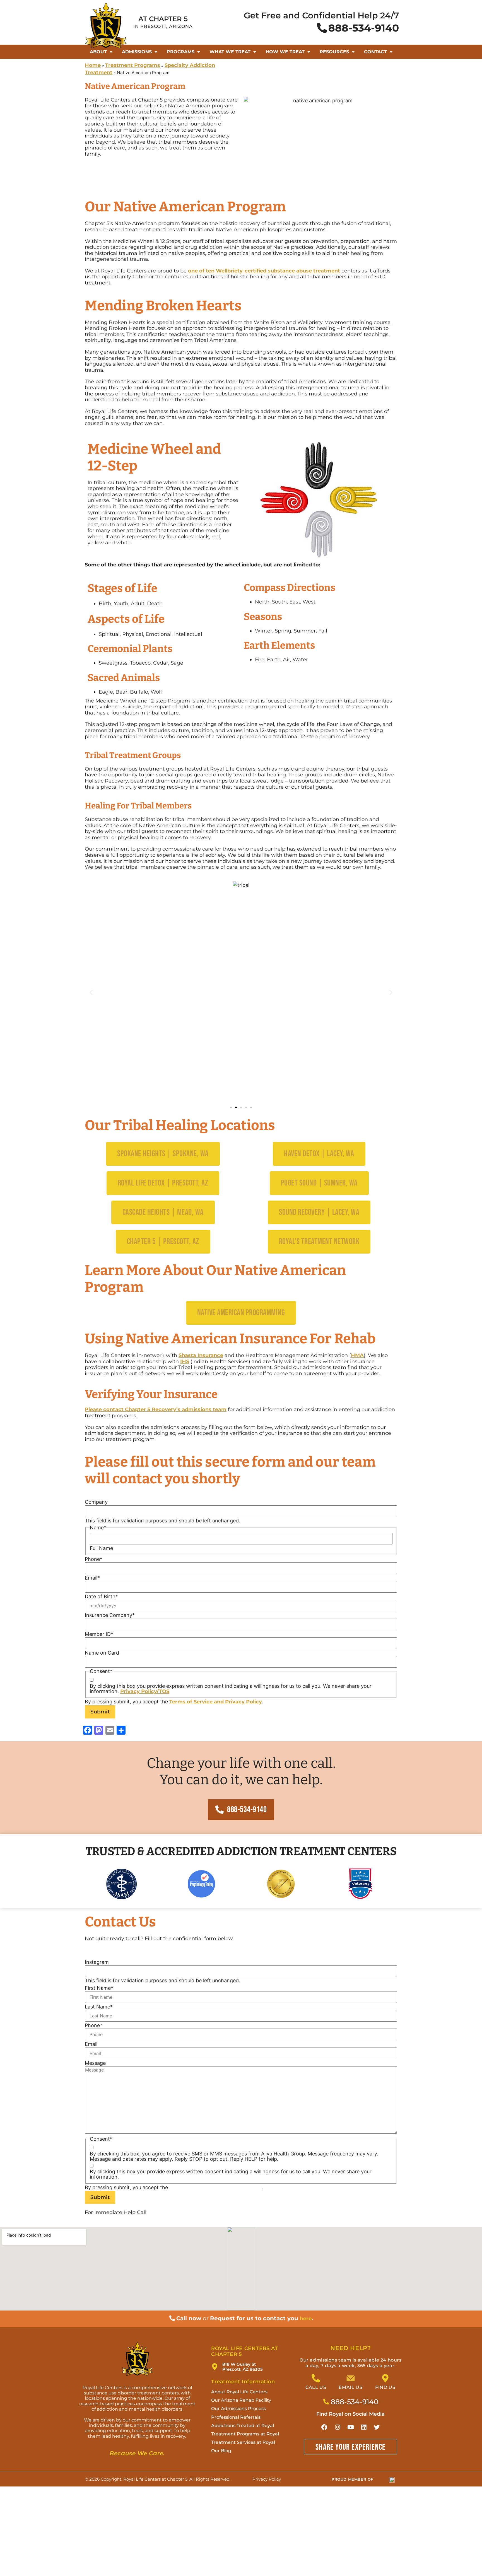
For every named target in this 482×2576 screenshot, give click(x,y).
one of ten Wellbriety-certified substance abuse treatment (264, 271)
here (306, 2319)
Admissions (137, 52)
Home (93, 65)
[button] (91, 992)
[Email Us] (351, 2378)
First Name (99, 1988)
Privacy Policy (244, 1702)
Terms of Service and (197, 1702)
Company (96, 1502)
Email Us (350, 2387)
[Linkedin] (364, 2427)
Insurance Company (110, 1615)
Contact (375, 52)
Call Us (316, 2387)
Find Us (385, 2387)
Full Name (101, 1548)
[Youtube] (351, 2427)
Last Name (99, 2007)
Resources (334, 52)
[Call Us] (316, 2378)
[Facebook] (324, 2427)
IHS (185, 1361)
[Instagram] (338, 2427)
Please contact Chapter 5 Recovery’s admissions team (156, 1409)
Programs (181, 52)
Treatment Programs (133, 65)
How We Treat (285, 52)
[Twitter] (377, 2427)
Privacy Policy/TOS (145, 1691)
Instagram (97, 1962)
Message (95, 2063)
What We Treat (230, 52)
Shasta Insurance (201, 1355)
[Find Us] (385, 2378)
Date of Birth (101, 1597)
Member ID (99, 1634)
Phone (94, 1559)
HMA (357, 1355)
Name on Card (102, 1653)
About (98, 52)
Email (92, 1578)
